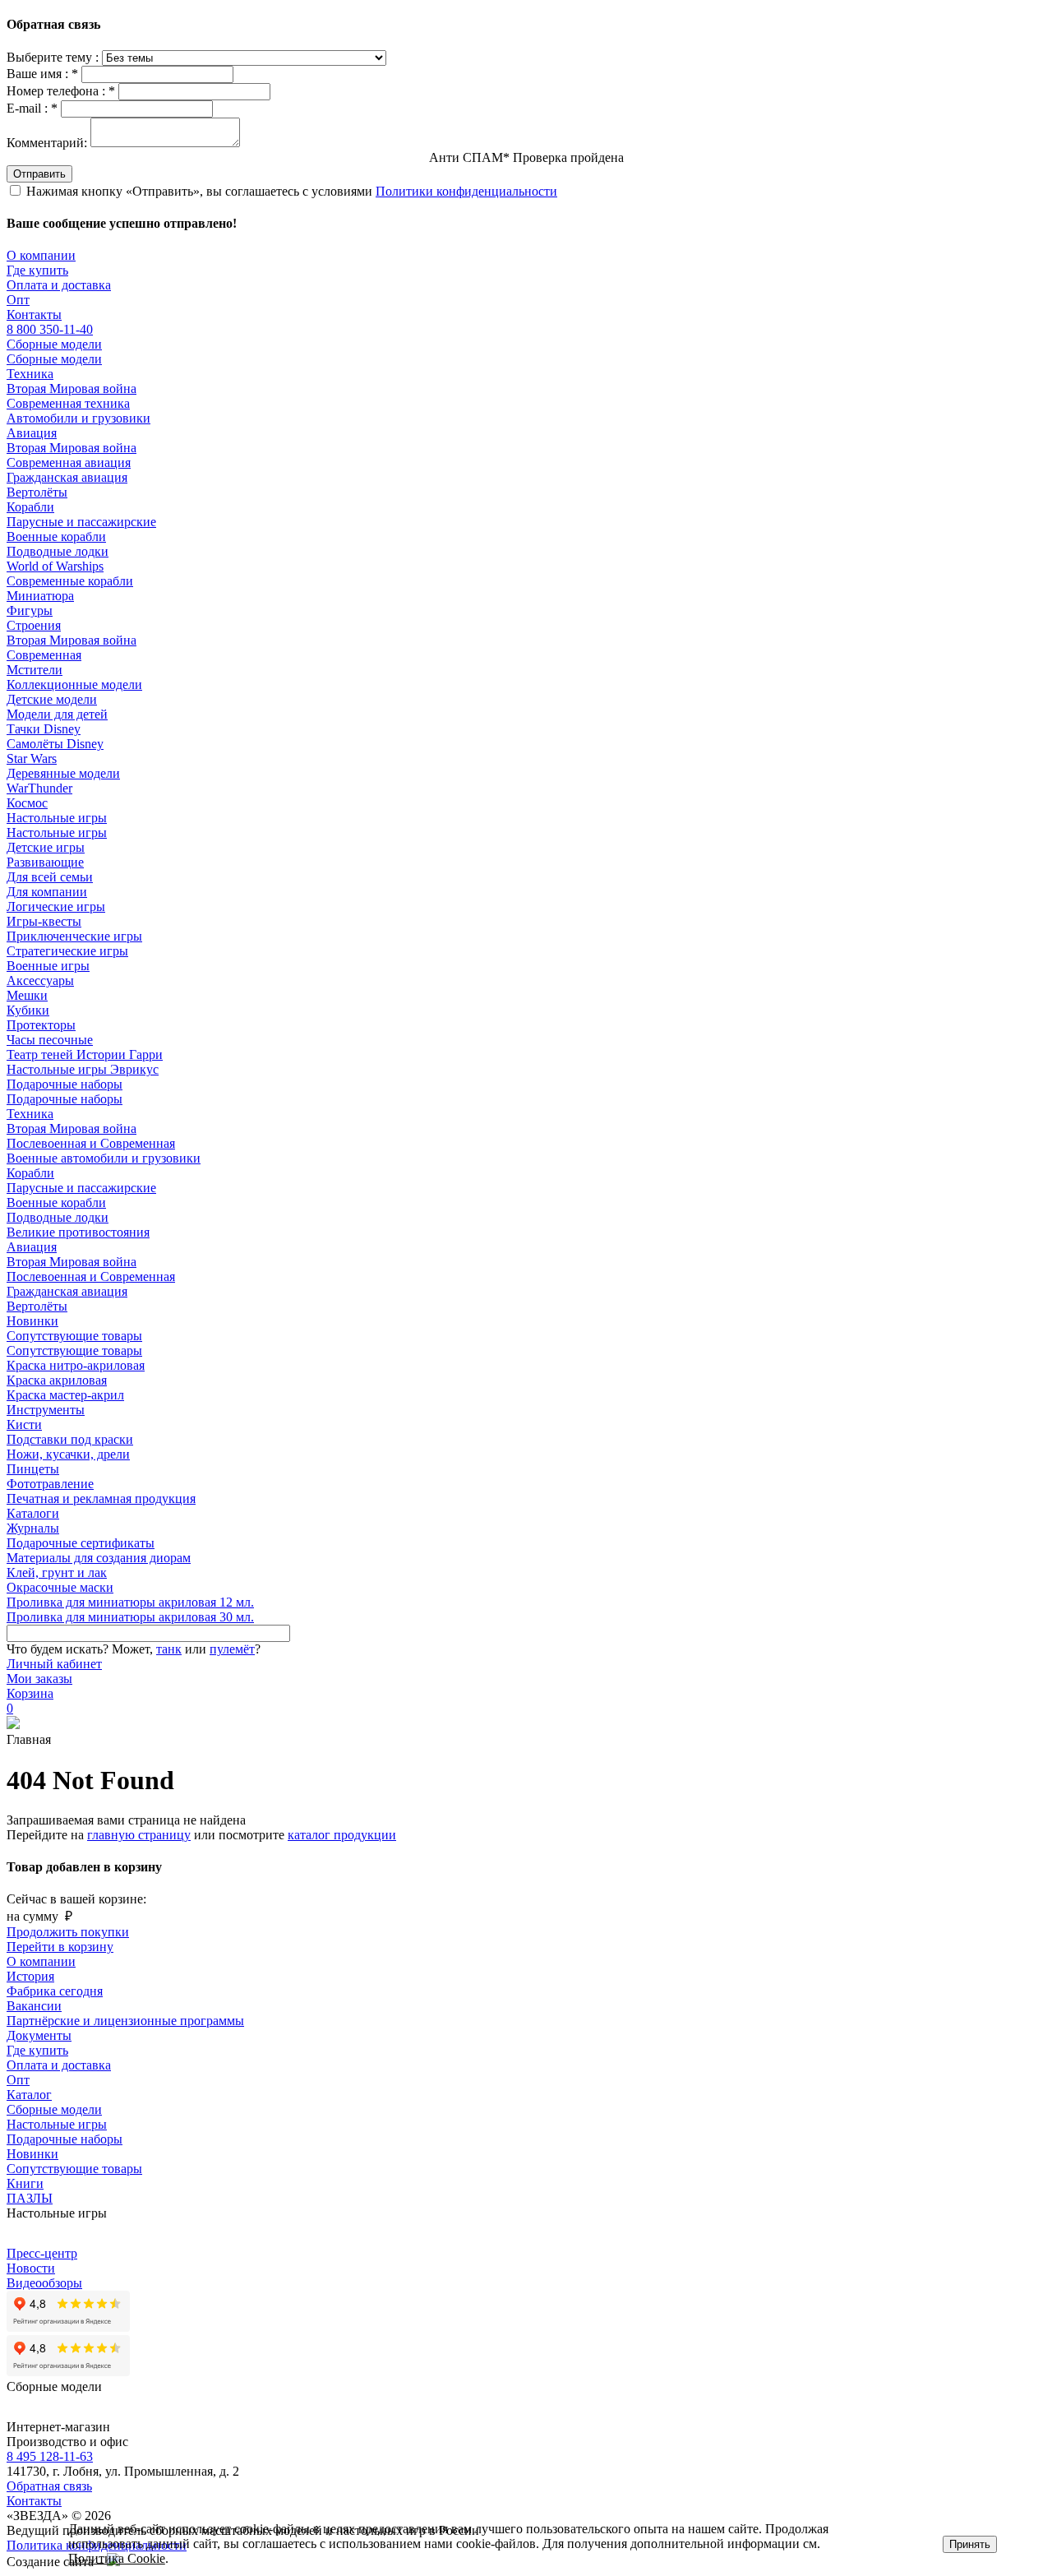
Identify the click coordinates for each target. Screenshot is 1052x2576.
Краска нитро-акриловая (76, 1365)
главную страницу (139, 1835)
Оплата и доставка (59, 285)
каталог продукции (342, 1835)
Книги (25, 2183)
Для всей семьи (50, 877)
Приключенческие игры (74, 936)
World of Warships (55, 566)
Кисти (24, 1424)
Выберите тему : (54, 57)
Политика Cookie (117, 2558)
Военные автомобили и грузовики (104, 1158)
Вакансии (34, 2006)
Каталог (29, 2095)
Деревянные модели (63, 773)
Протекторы (41, 1025)
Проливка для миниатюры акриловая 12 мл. (130, 1602)
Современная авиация (69, 462)
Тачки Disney (44, 729)
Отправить (39, 174)
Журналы (33, 1528)
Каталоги (33, 1513)
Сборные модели (54, 344)
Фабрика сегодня (55, 1991)
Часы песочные (50, 1040)
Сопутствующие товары (74, 1336)
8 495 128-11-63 (50, 2456)
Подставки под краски (70, 1439)
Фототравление (50, 1484)
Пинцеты (33, 1469)
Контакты (34, 314)
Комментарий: (47, 143)
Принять (970, 2544)
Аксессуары (40, 980)
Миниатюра (40, 596)
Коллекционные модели (74, 684)
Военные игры (48, 966)
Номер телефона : (61, 91)
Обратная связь (49, 2486)
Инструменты (46, 1410)
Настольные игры (57, 818)
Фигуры (30, 610)
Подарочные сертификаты (81, 1543)
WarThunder (39, 788)
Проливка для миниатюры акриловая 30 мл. (130, 1617)
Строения (34, 625)
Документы (39, 2035)
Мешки (27, 995)
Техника (30, 374)
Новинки (32, 1321)
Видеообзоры (44, 2283)
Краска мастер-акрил (65, 1395)
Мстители (35, 670)
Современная (44, 655)
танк (169, 1649)
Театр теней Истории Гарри (85, 1054)
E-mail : (32, 108)
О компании (41, 255)
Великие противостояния (78, 1232)
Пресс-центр (42, 2253)
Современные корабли (70, 581)
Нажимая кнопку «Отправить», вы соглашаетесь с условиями (292, 191)
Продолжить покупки (68, 1932)
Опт (18, 300)
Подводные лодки (58, 551)
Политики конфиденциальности (466, 191)
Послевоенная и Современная (91, 1143)
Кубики (28, 1010)
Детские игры (46, 847)
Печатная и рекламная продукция (101, 1498)
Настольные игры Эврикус (83, 1069)
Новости (31, 2268)
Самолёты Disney (55, 744)
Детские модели (52, 699)
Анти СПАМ (526, 157)
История (30, 1976)
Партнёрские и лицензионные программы (125, 2021)
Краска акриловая (57, 1380)
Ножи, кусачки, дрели (68, 1454)
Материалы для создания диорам (99, 1558)
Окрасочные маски (60, 1587)
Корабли (30, 507)
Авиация (32, 433)
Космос (27, 803)
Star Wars (32, 758)
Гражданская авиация (67, 477)
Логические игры (56, 906)
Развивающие (45, 862)
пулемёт (232, 1649)
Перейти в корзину (60, 1947)
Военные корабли (56, 536)
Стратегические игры (67, 951)
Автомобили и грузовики (78, 418)
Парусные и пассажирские (81, 522)
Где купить (37, 270)
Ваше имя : (42, 74)
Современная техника (68, 403)
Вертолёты (37, 492)
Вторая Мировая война (72, 388)
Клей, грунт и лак (57, 1572)
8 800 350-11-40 (50, 329)
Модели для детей (57, 714)
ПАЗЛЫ (30, 2198)
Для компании (47, 892)
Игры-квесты (44, 921)
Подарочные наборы (65, 1084)
